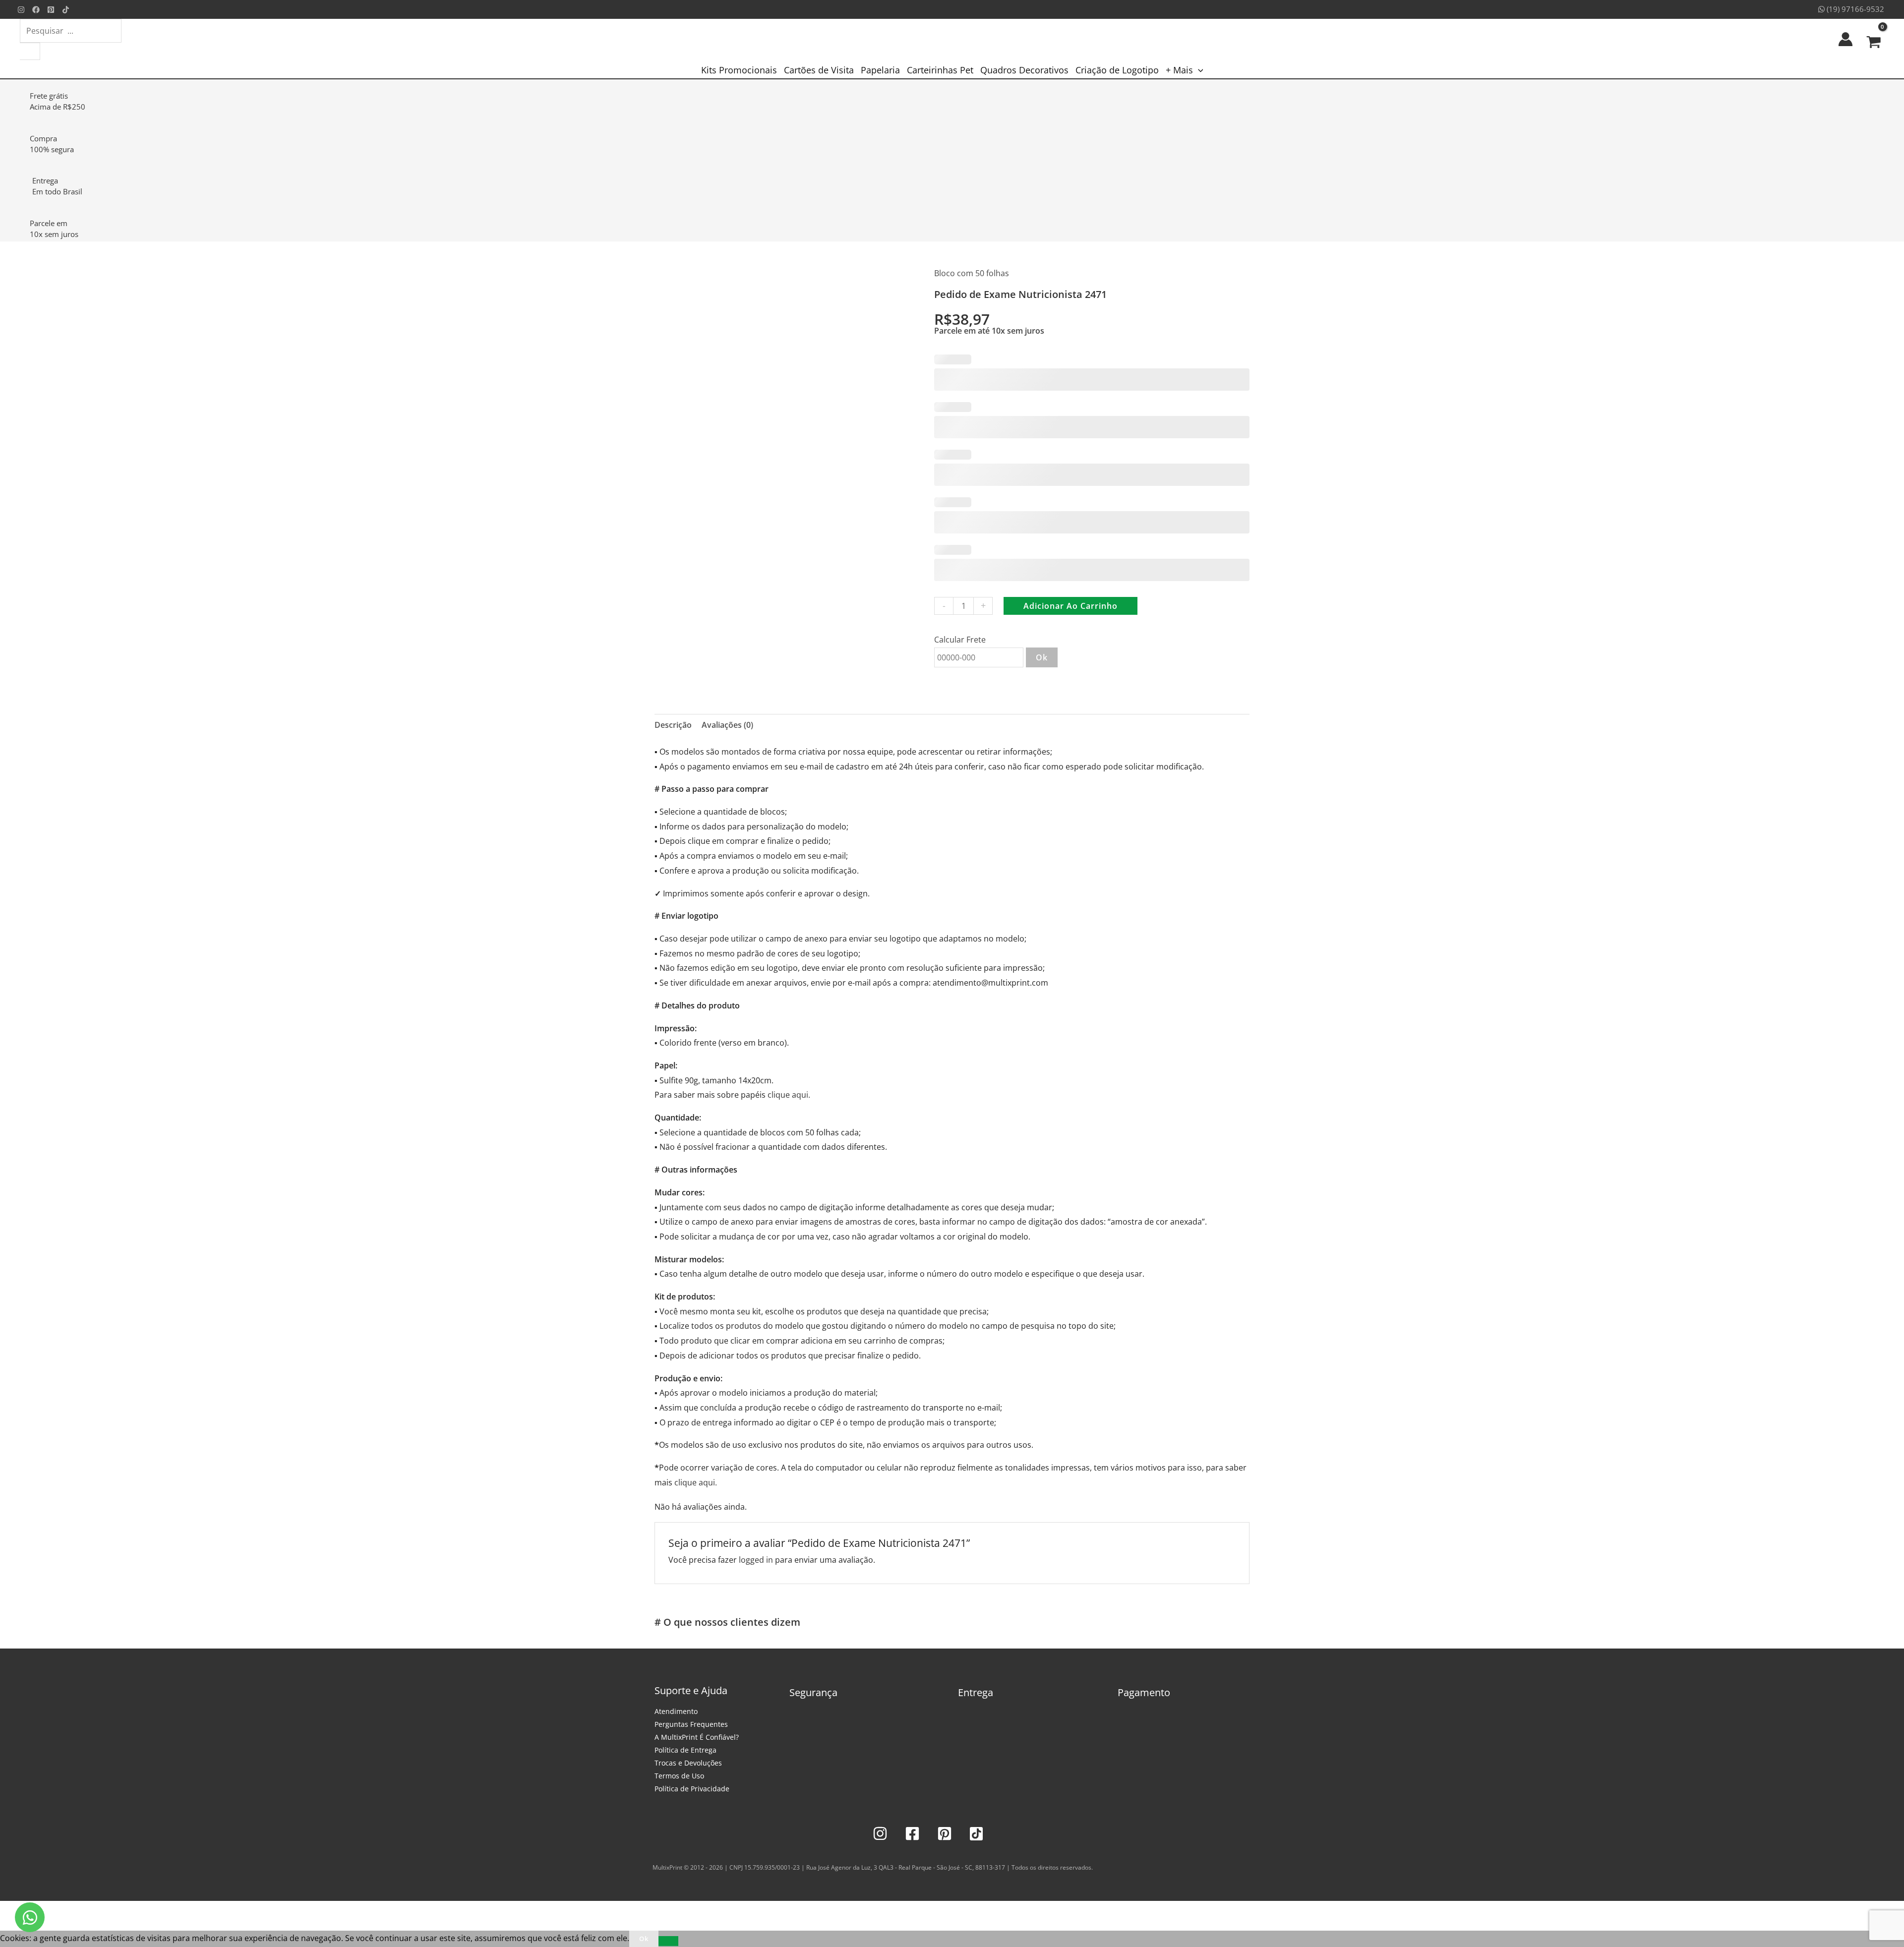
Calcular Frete (960, 640)
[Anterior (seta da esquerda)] (10, 1926)
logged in (756, 1560)
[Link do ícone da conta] (1845, 39)
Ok (1042, 657)
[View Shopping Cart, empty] (1874, 39)
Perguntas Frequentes (691, 1724)
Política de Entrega (685, 1750)
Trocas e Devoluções (688, 1763)
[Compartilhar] (54, 1911)
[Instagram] (21, 10)
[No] (668, 1941)
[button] (1198, 70)
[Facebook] (36, 10)
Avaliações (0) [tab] (727, 725)
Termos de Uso (679, 1776)
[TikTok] (66, 10)
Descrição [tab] (673, 725)
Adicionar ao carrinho (1071, 606)
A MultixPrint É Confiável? (697, 1737)
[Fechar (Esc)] (75, 1911)
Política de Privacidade (692, 1789)
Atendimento (676, 1711)
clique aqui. (789, 1095)
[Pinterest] (51, 10)
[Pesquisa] (30, 51)
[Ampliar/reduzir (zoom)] (10, 1911)
